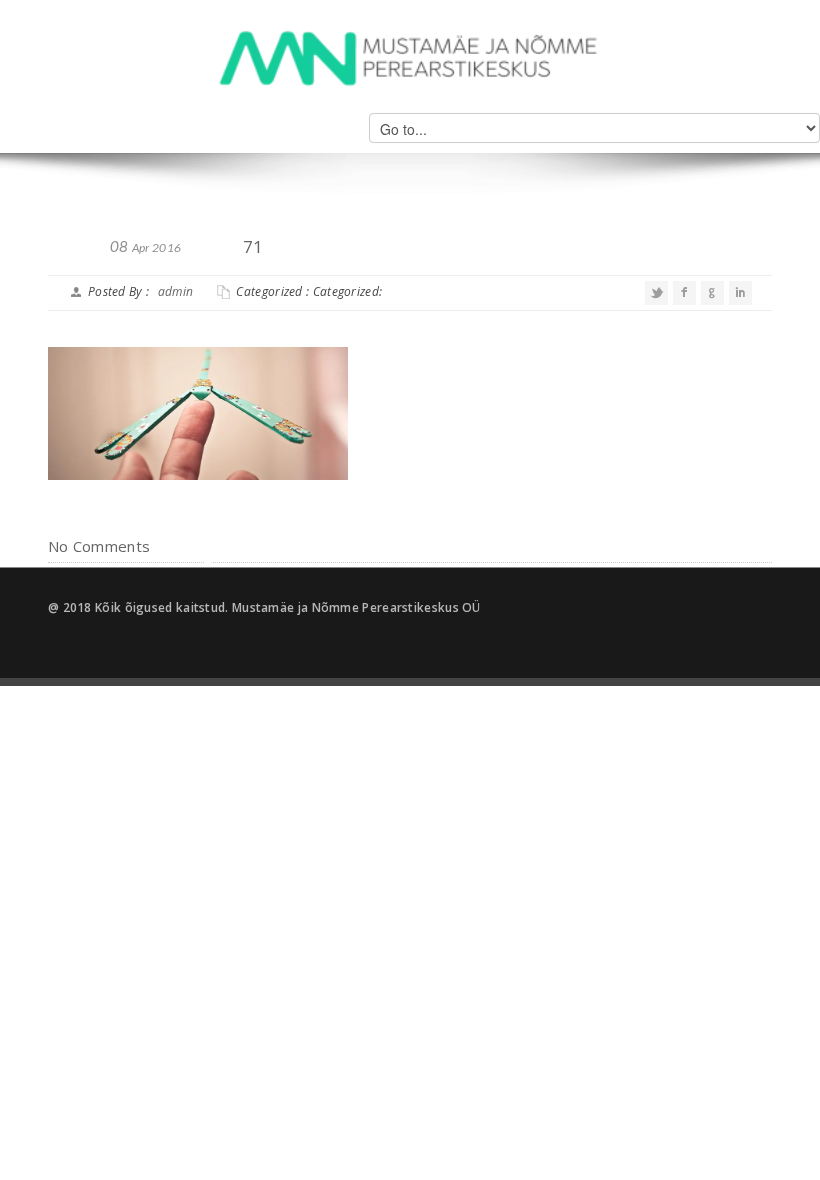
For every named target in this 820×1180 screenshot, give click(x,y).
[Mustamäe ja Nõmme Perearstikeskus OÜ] (410, 56)
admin (176, 291)
